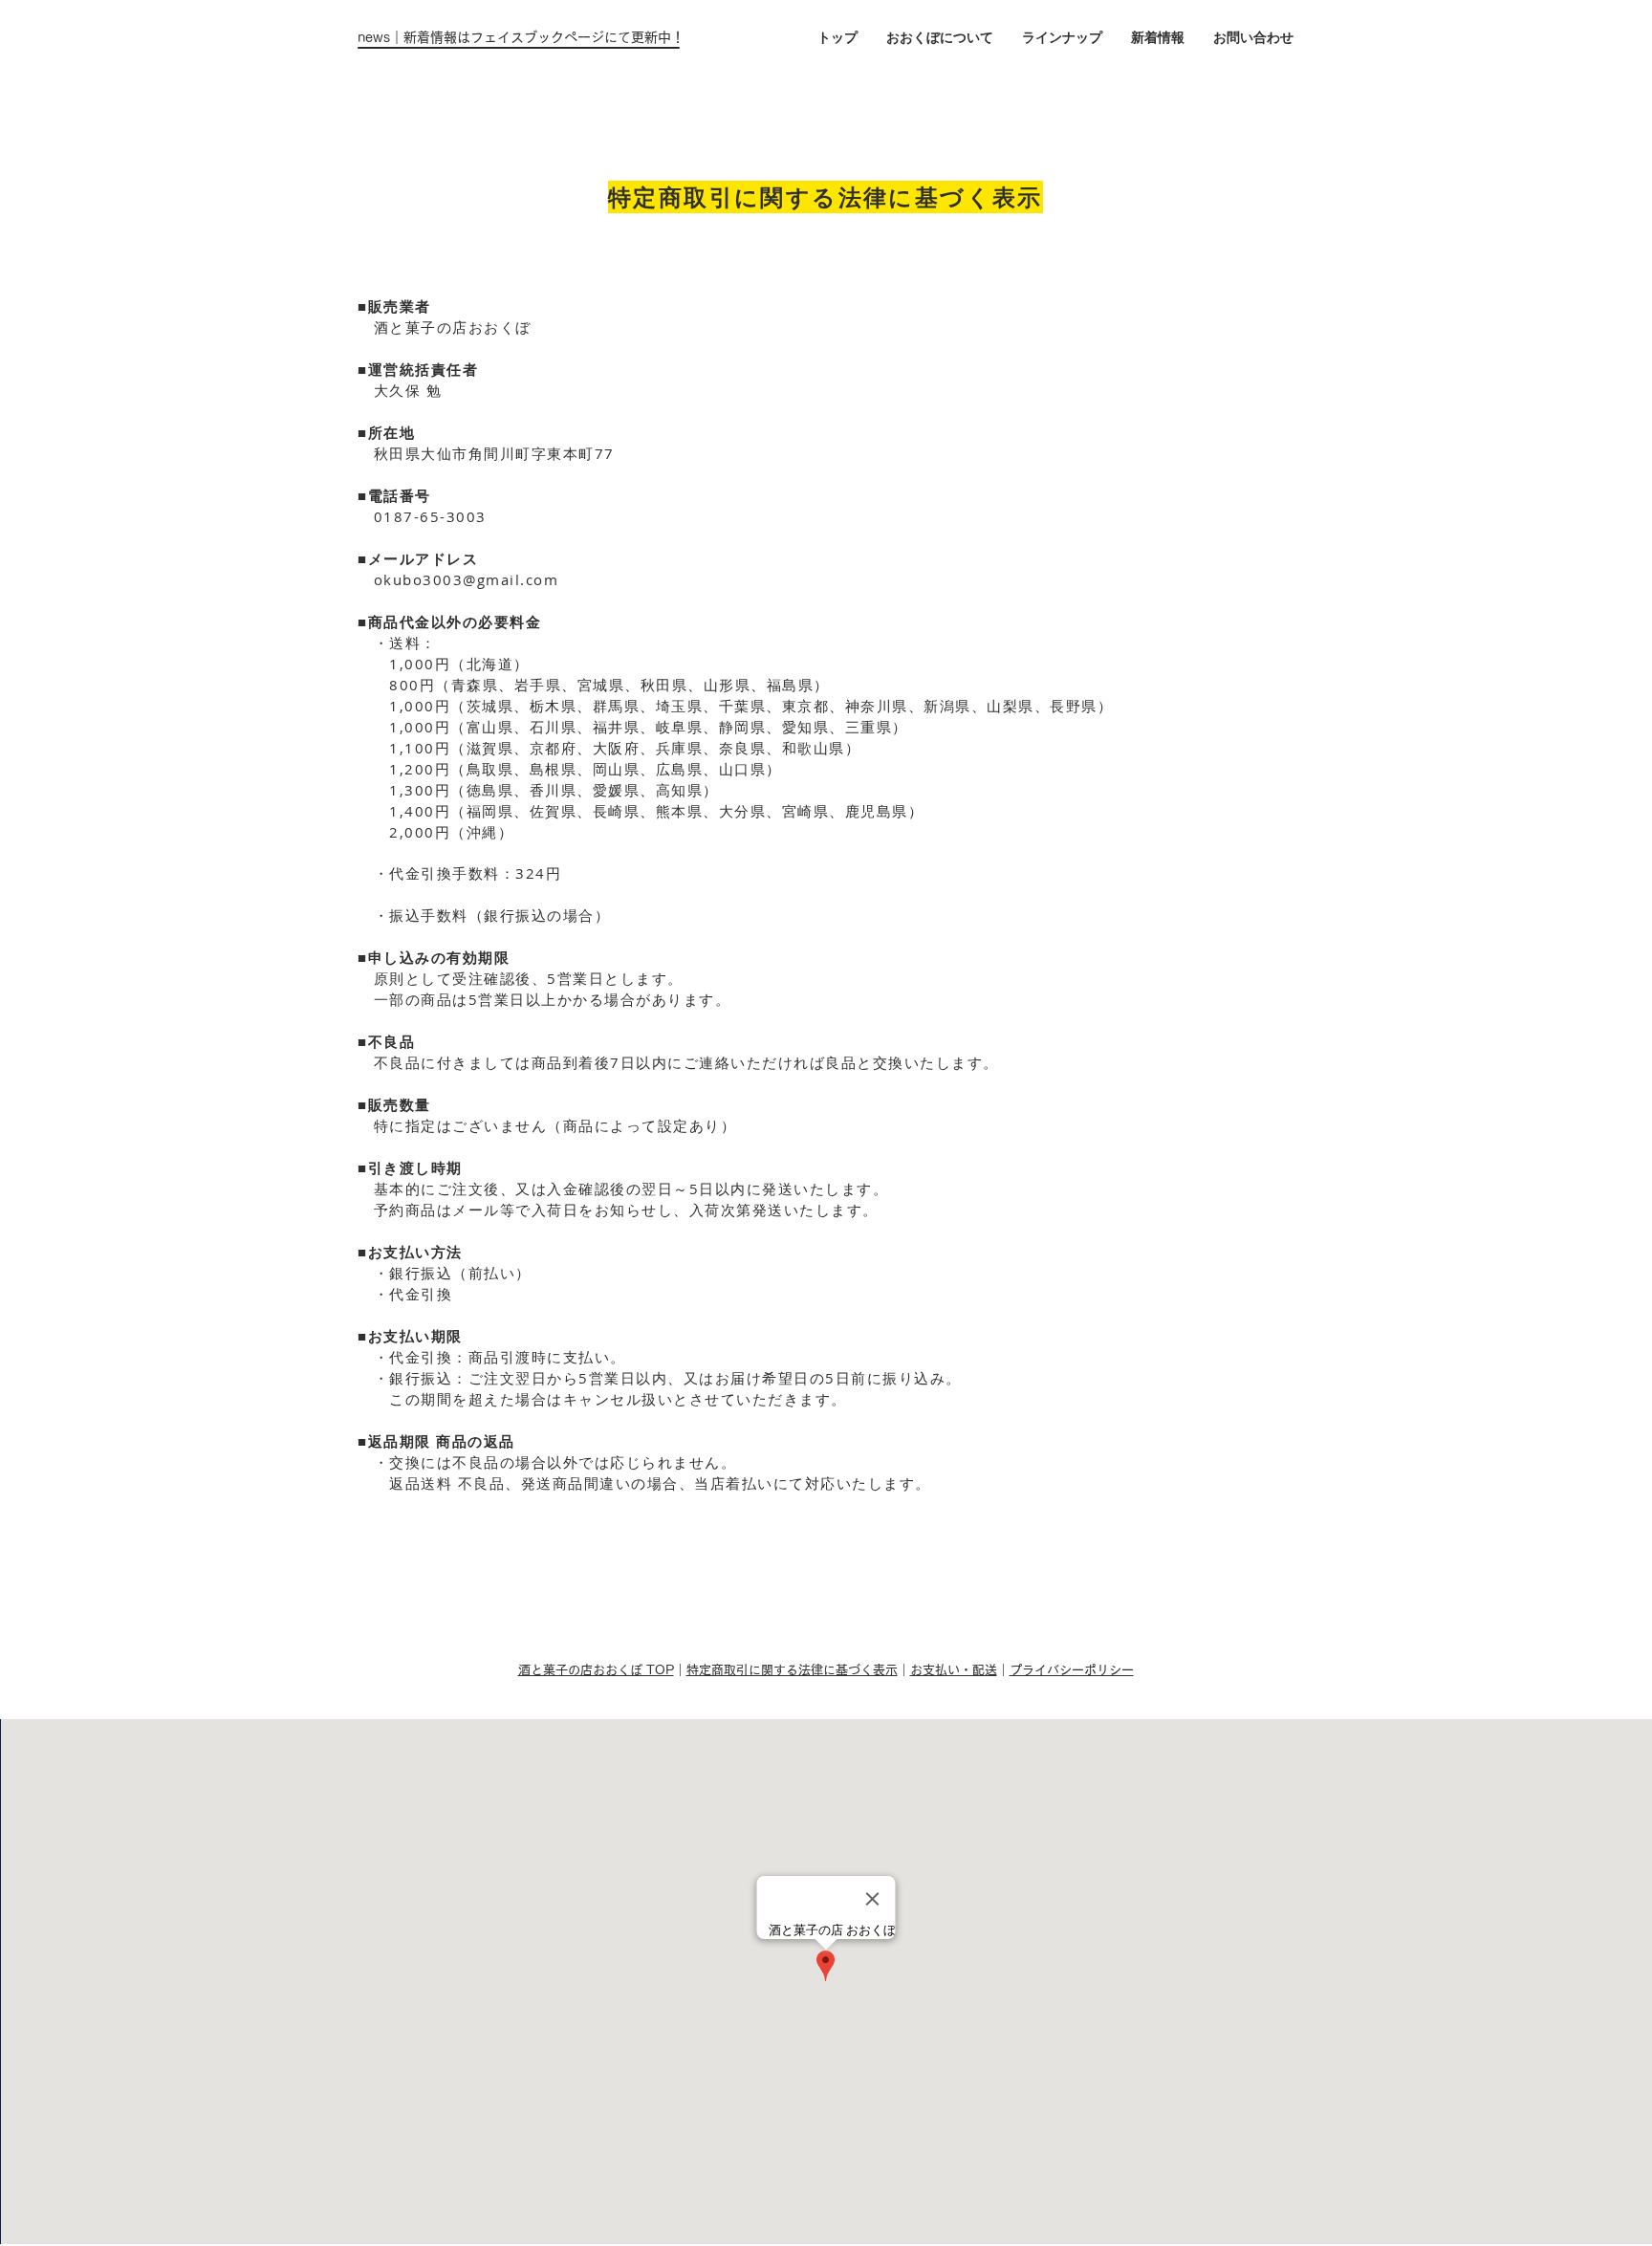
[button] (1062, 37)
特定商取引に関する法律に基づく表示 (792, 1670)
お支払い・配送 (954, 1670)
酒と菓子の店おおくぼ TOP (596, 1670)
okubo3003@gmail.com (467, 579)
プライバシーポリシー (1072, 1670)
